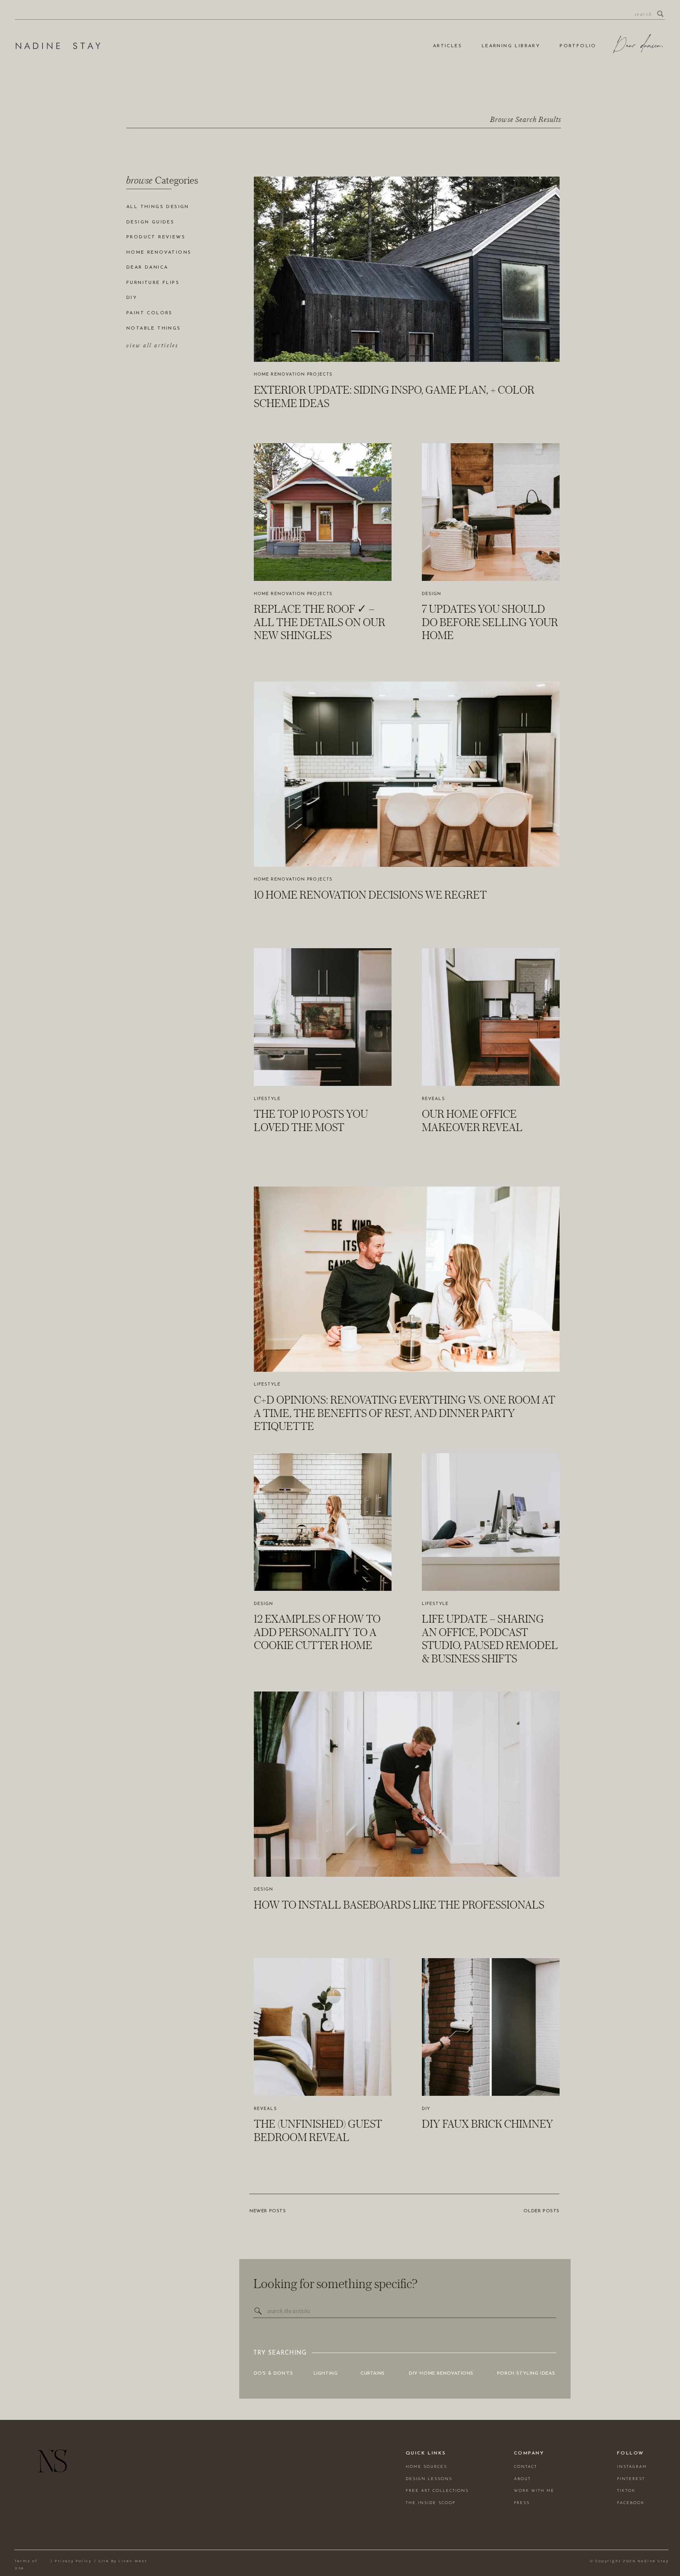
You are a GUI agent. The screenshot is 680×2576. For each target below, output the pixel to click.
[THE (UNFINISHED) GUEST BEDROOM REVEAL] (323, 2027)
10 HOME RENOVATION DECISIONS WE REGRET (370, 895)
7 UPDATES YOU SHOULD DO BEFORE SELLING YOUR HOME (490, 622)
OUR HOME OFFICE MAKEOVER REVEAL (472, 1120)
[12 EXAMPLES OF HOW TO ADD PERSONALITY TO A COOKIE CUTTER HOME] (323, 1522)
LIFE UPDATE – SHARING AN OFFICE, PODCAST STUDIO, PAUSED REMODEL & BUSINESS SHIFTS (490, 1639)
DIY (426, 2109)
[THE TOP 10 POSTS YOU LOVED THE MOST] (323, 1017)
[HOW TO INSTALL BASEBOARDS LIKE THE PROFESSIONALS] (407, 1784)
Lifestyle (267, 1099)
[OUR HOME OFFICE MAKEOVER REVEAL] (491, 1017)
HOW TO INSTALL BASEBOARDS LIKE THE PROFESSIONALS (399, 1905)
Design (432, 594)
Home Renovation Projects (293, 375)
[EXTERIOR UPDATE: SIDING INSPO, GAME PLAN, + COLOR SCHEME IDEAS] (407, 269)
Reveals (433, 1099)
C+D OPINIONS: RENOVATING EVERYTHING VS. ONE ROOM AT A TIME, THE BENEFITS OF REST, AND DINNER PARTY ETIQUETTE (405, 1413)
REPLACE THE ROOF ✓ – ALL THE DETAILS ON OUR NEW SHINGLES (320, 622)
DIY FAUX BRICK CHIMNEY (488, 2124)
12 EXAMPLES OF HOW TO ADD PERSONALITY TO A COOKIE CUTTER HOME (317, 1632)
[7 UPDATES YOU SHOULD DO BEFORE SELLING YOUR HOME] (491, 512)
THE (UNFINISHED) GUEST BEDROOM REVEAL (318, 2130)
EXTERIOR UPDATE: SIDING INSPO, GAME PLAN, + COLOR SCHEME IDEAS (394, 396)
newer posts (268, 2211)
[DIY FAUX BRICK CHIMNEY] (491, 2027)
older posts (541, 2211)
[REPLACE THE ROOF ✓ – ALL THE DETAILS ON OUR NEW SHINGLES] (323, 512)
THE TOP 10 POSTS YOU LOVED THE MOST (311, 1120)
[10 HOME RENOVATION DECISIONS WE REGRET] (407, 774)
